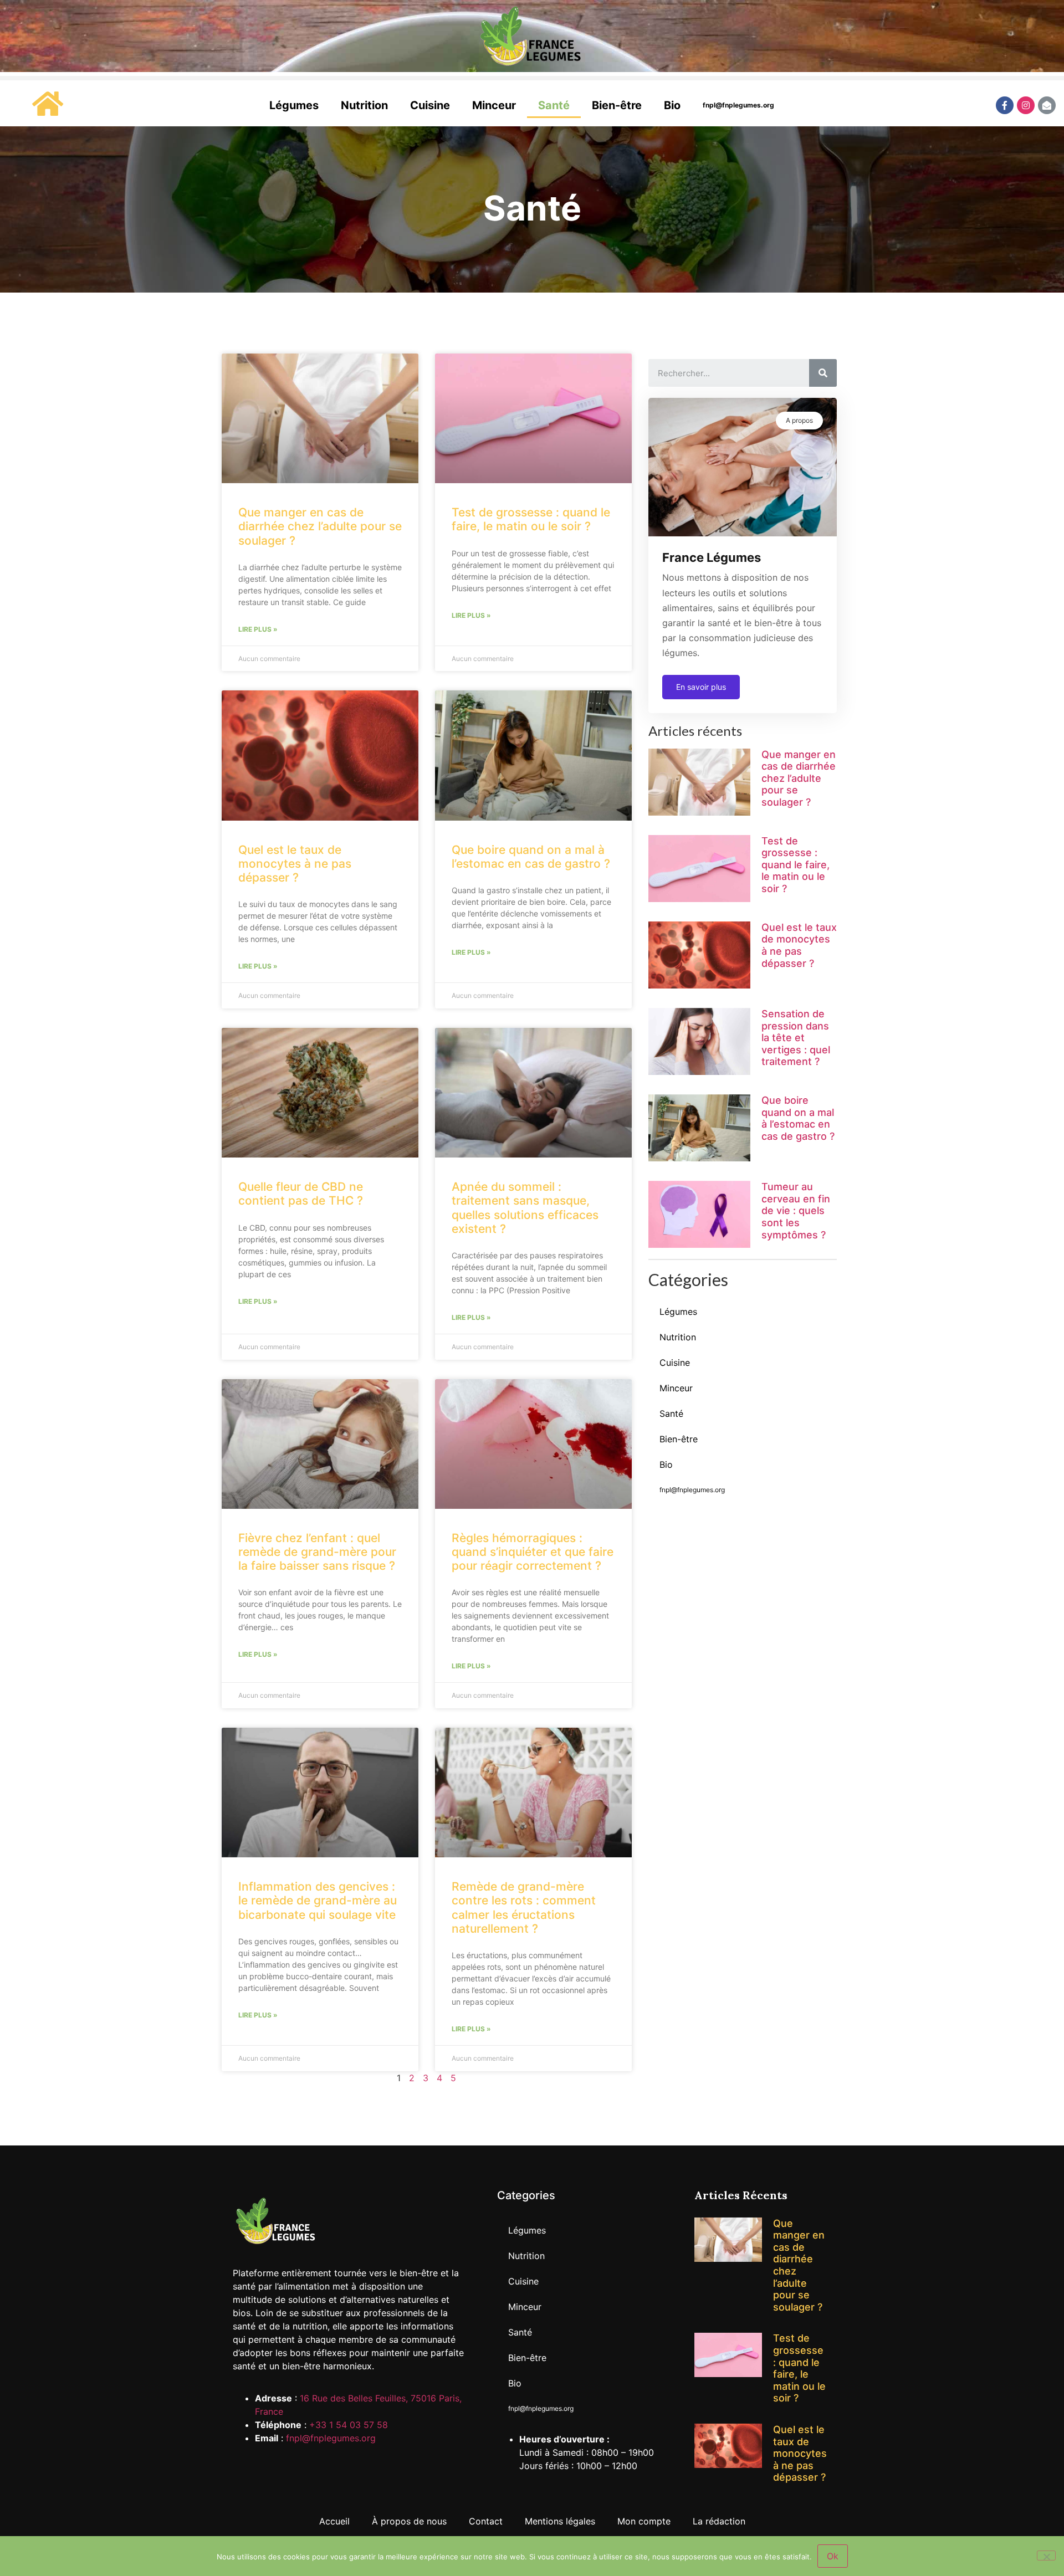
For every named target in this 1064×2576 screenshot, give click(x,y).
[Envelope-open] (1047, 105)
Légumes (294, 105)
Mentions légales (560, 2521)
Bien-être (617, 105)
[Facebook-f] (1005, 105)
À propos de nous (409, 2521)
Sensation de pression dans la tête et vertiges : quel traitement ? (796, 1038)
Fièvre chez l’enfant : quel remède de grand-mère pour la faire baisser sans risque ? (317, 1552)
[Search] (823, 373)
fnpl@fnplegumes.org (738, 105)
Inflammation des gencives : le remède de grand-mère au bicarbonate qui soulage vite (318, 1900)
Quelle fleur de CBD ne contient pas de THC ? (301, 1194)
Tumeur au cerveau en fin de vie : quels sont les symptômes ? (796, 1210)
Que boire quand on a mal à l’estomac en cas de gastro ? (531, 857)
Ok (833, 2556)
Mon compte (644, 2521)
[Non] (1046, 2555)
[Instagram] (1026, 105)
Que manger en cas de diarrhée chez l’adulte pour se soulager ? (320, 526)
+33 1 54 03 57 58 (349, 2425)
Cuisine (430, 105)
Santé (554, 105)
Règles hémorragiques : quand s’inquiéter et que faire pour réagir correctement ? (533, 1552)
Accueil (334, 2521)
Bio (672, 105)
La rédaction (719, 2521)
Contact (486, 2521)
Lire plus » (258, 629)
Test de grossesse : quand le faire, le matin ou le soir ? (531, 519)
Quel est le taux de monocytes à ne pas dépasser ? (295, 864)
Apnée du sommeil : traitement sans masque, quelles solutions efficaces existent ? (525, 1208)
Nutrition (364, 105)
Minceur (494, 105)
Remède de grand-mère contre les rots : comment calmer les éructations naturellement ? (524, 1907)
